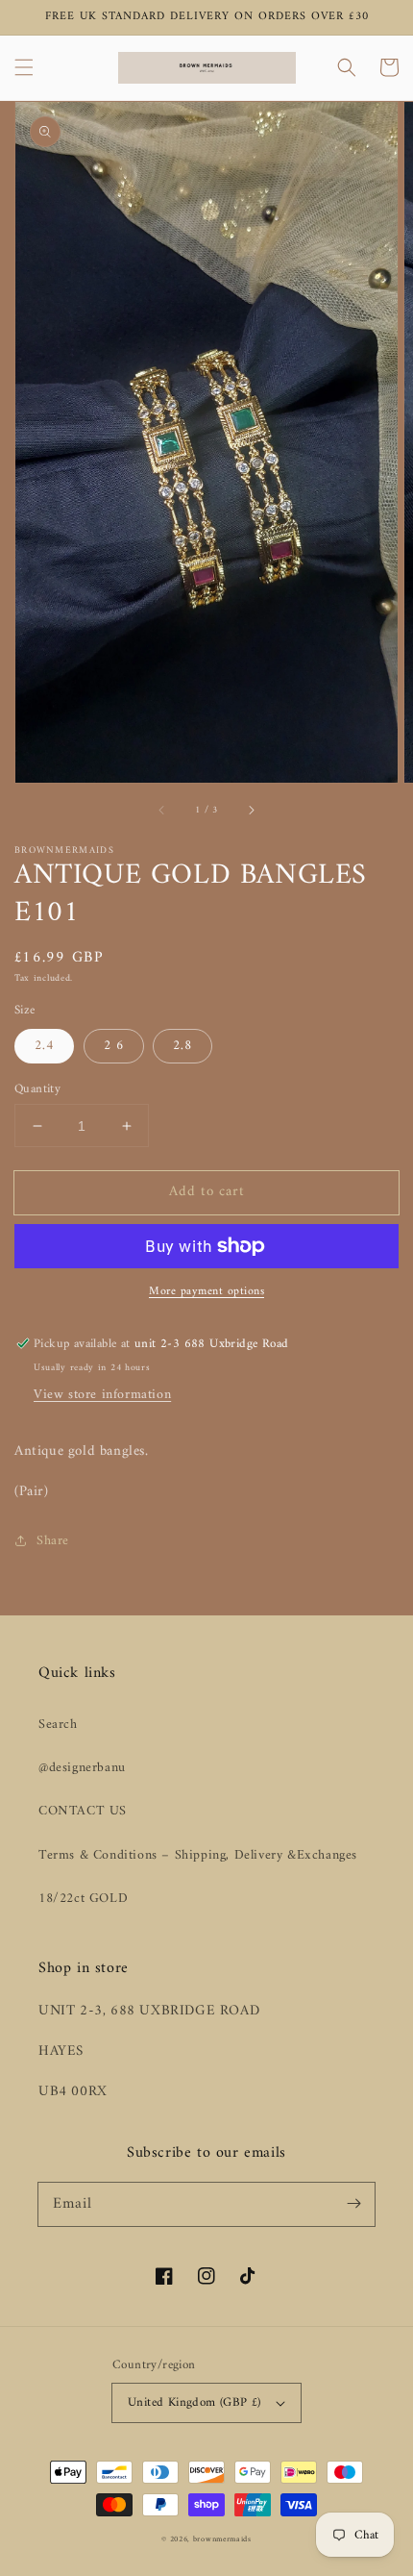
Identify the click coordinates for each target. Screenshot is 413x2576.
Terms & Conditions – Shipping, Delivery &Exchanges (198, 1855)
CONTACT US (83, 1811)
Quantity (37, 1089)
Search (58, 1725)
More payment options (206, 1292)
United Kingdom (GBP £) (194, 2402)
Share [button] (53, 1541)
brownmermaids (222, 2539)
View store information (102, 1395)
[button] (24, 67)
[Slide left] (162, 810)
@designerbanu (82, 1768)
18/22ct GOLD (83, 1899)
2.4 (44, 1046)
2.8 (182, 1046)
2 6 (114, 1046)
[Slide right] (251, 810)
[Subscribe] (353, 2204)
